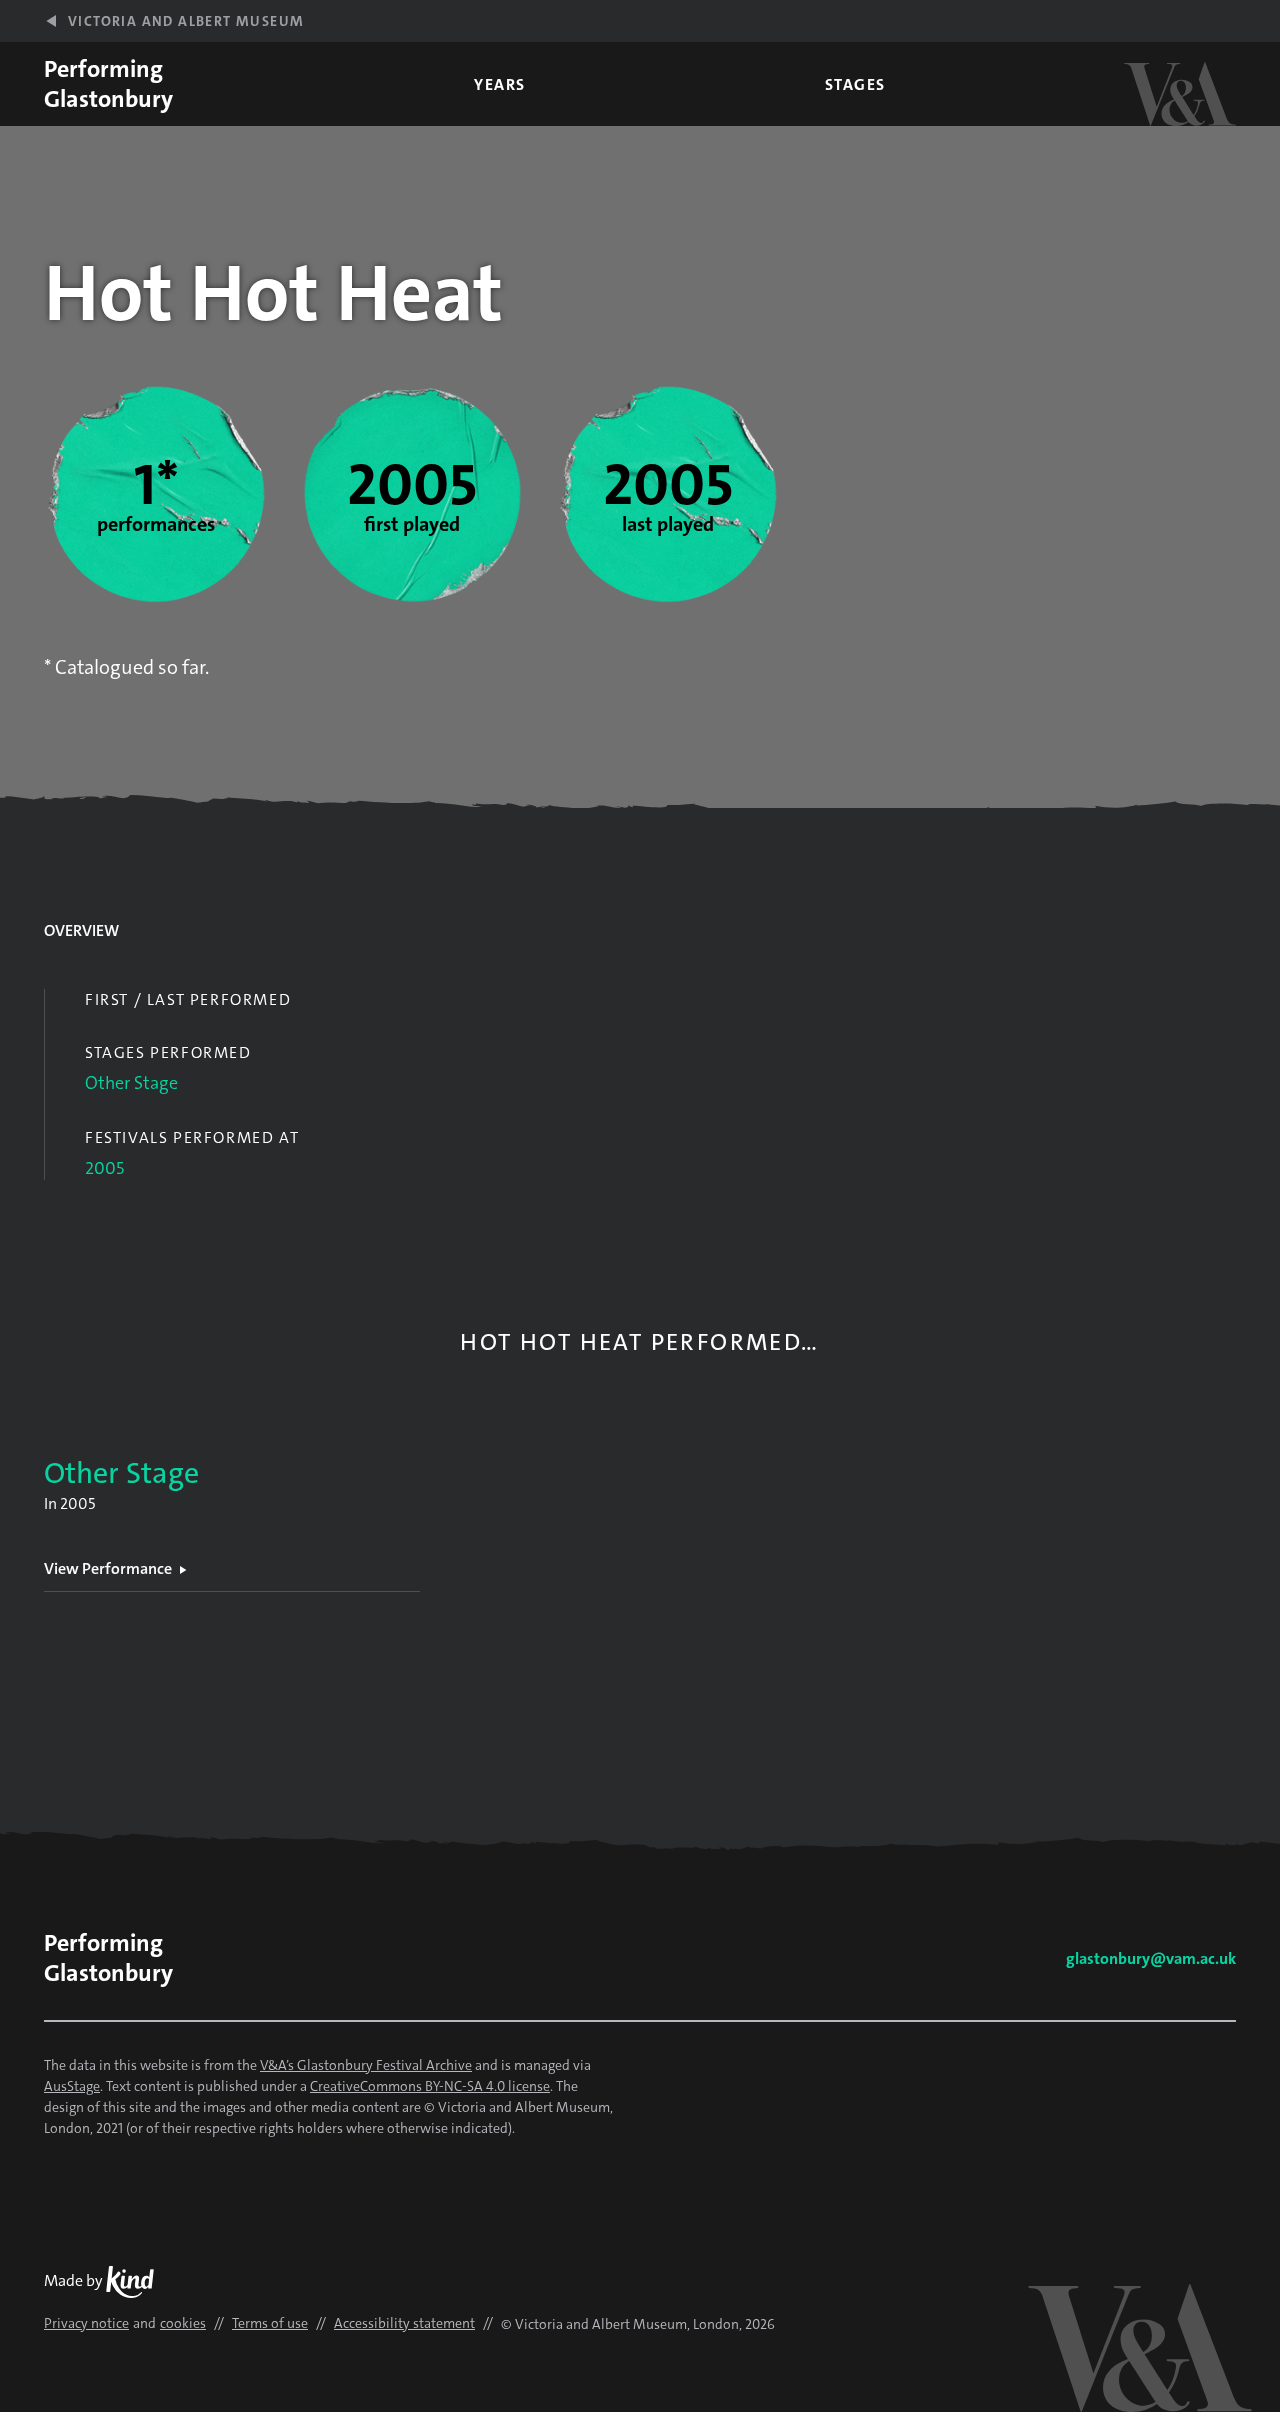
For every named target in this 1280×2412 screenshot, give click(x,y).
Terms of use (270, 2323)
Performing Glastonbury (108, 84)
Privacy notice (86, 2323)
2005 (104, 1168)
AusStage (72, 2086)
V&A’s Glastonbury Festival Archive (366, 2065)
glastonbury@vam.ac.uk (1151, 1958)
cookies (183, 2323)
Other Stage (131, 1083)
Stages (855, 84)
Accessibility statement (404, 2323)
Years (500, 84)
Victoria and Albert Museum (186, 21)
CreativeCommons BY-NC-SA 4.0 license (430, 2086)
